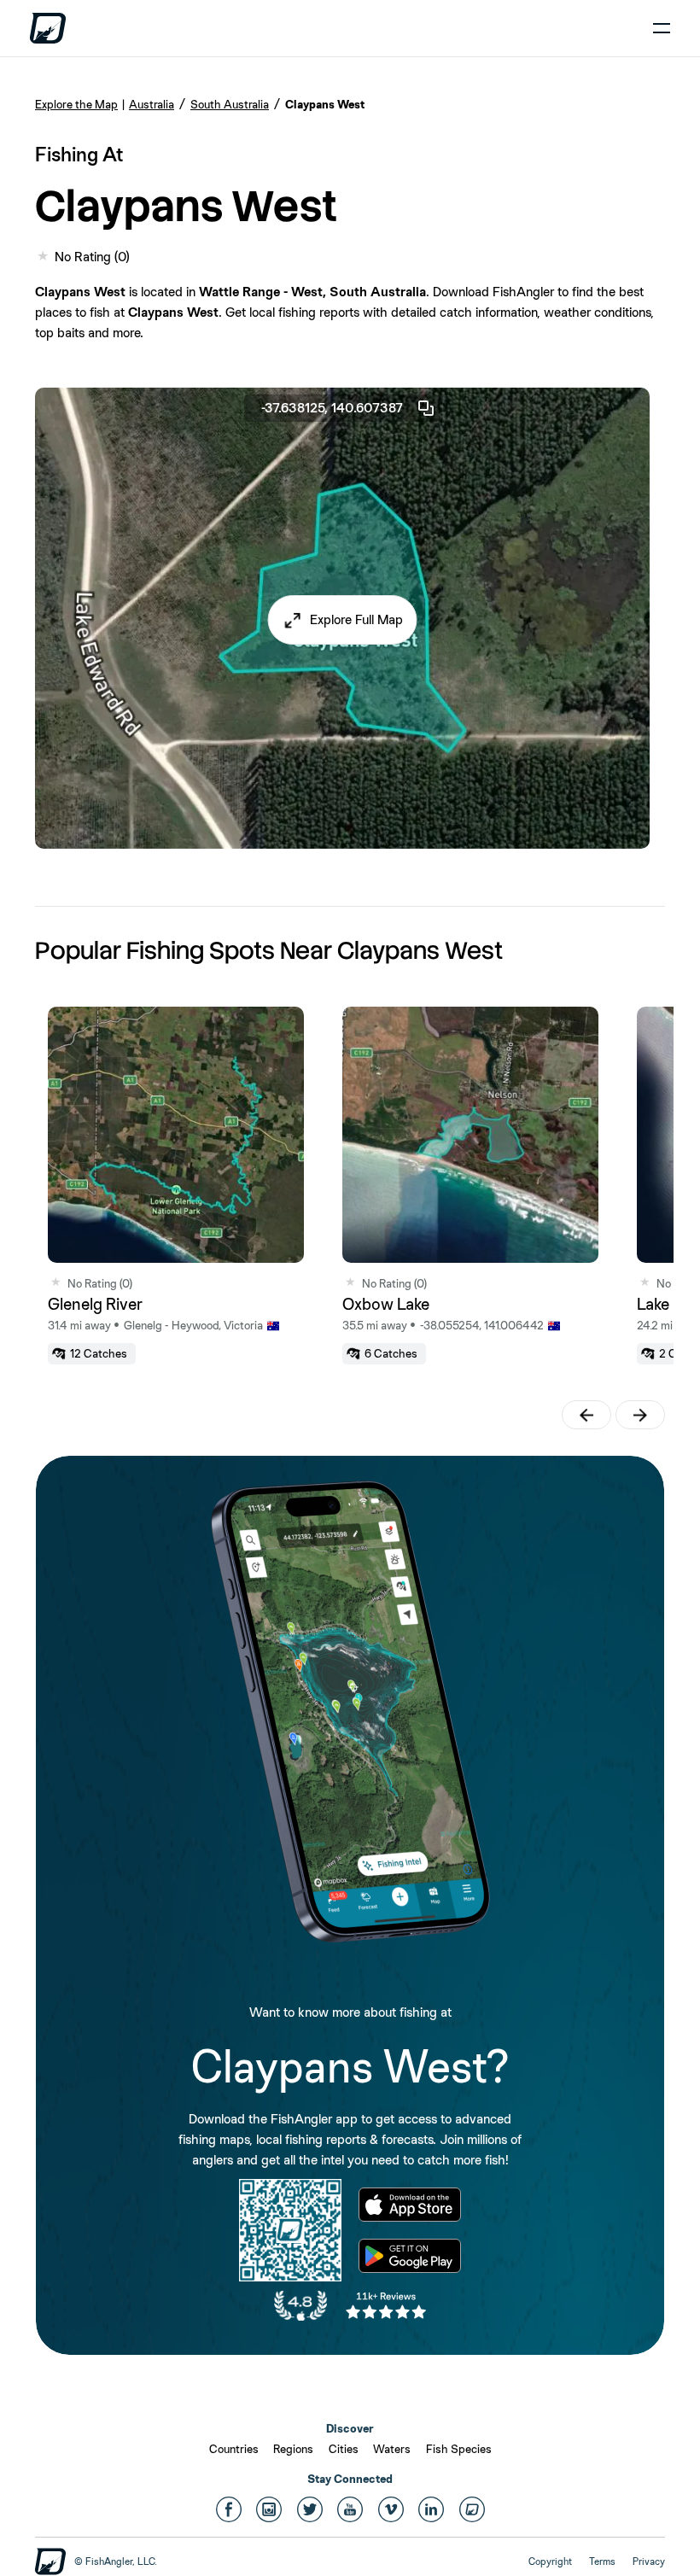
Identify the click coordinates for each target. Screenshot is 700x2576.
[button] (343, 620)
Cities (344, 2449)
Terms (602, 2561)
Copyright (550, 2561)
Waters (392, 2449)
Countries (234, 2449)
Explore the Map (76, 104)
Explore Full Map (356, 619)
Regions (293, 2449)
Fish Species (459, 2449)
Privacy (649, 2561)
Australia (152, 104)
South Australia (230, 104)
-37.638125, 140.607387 (332, 408)
